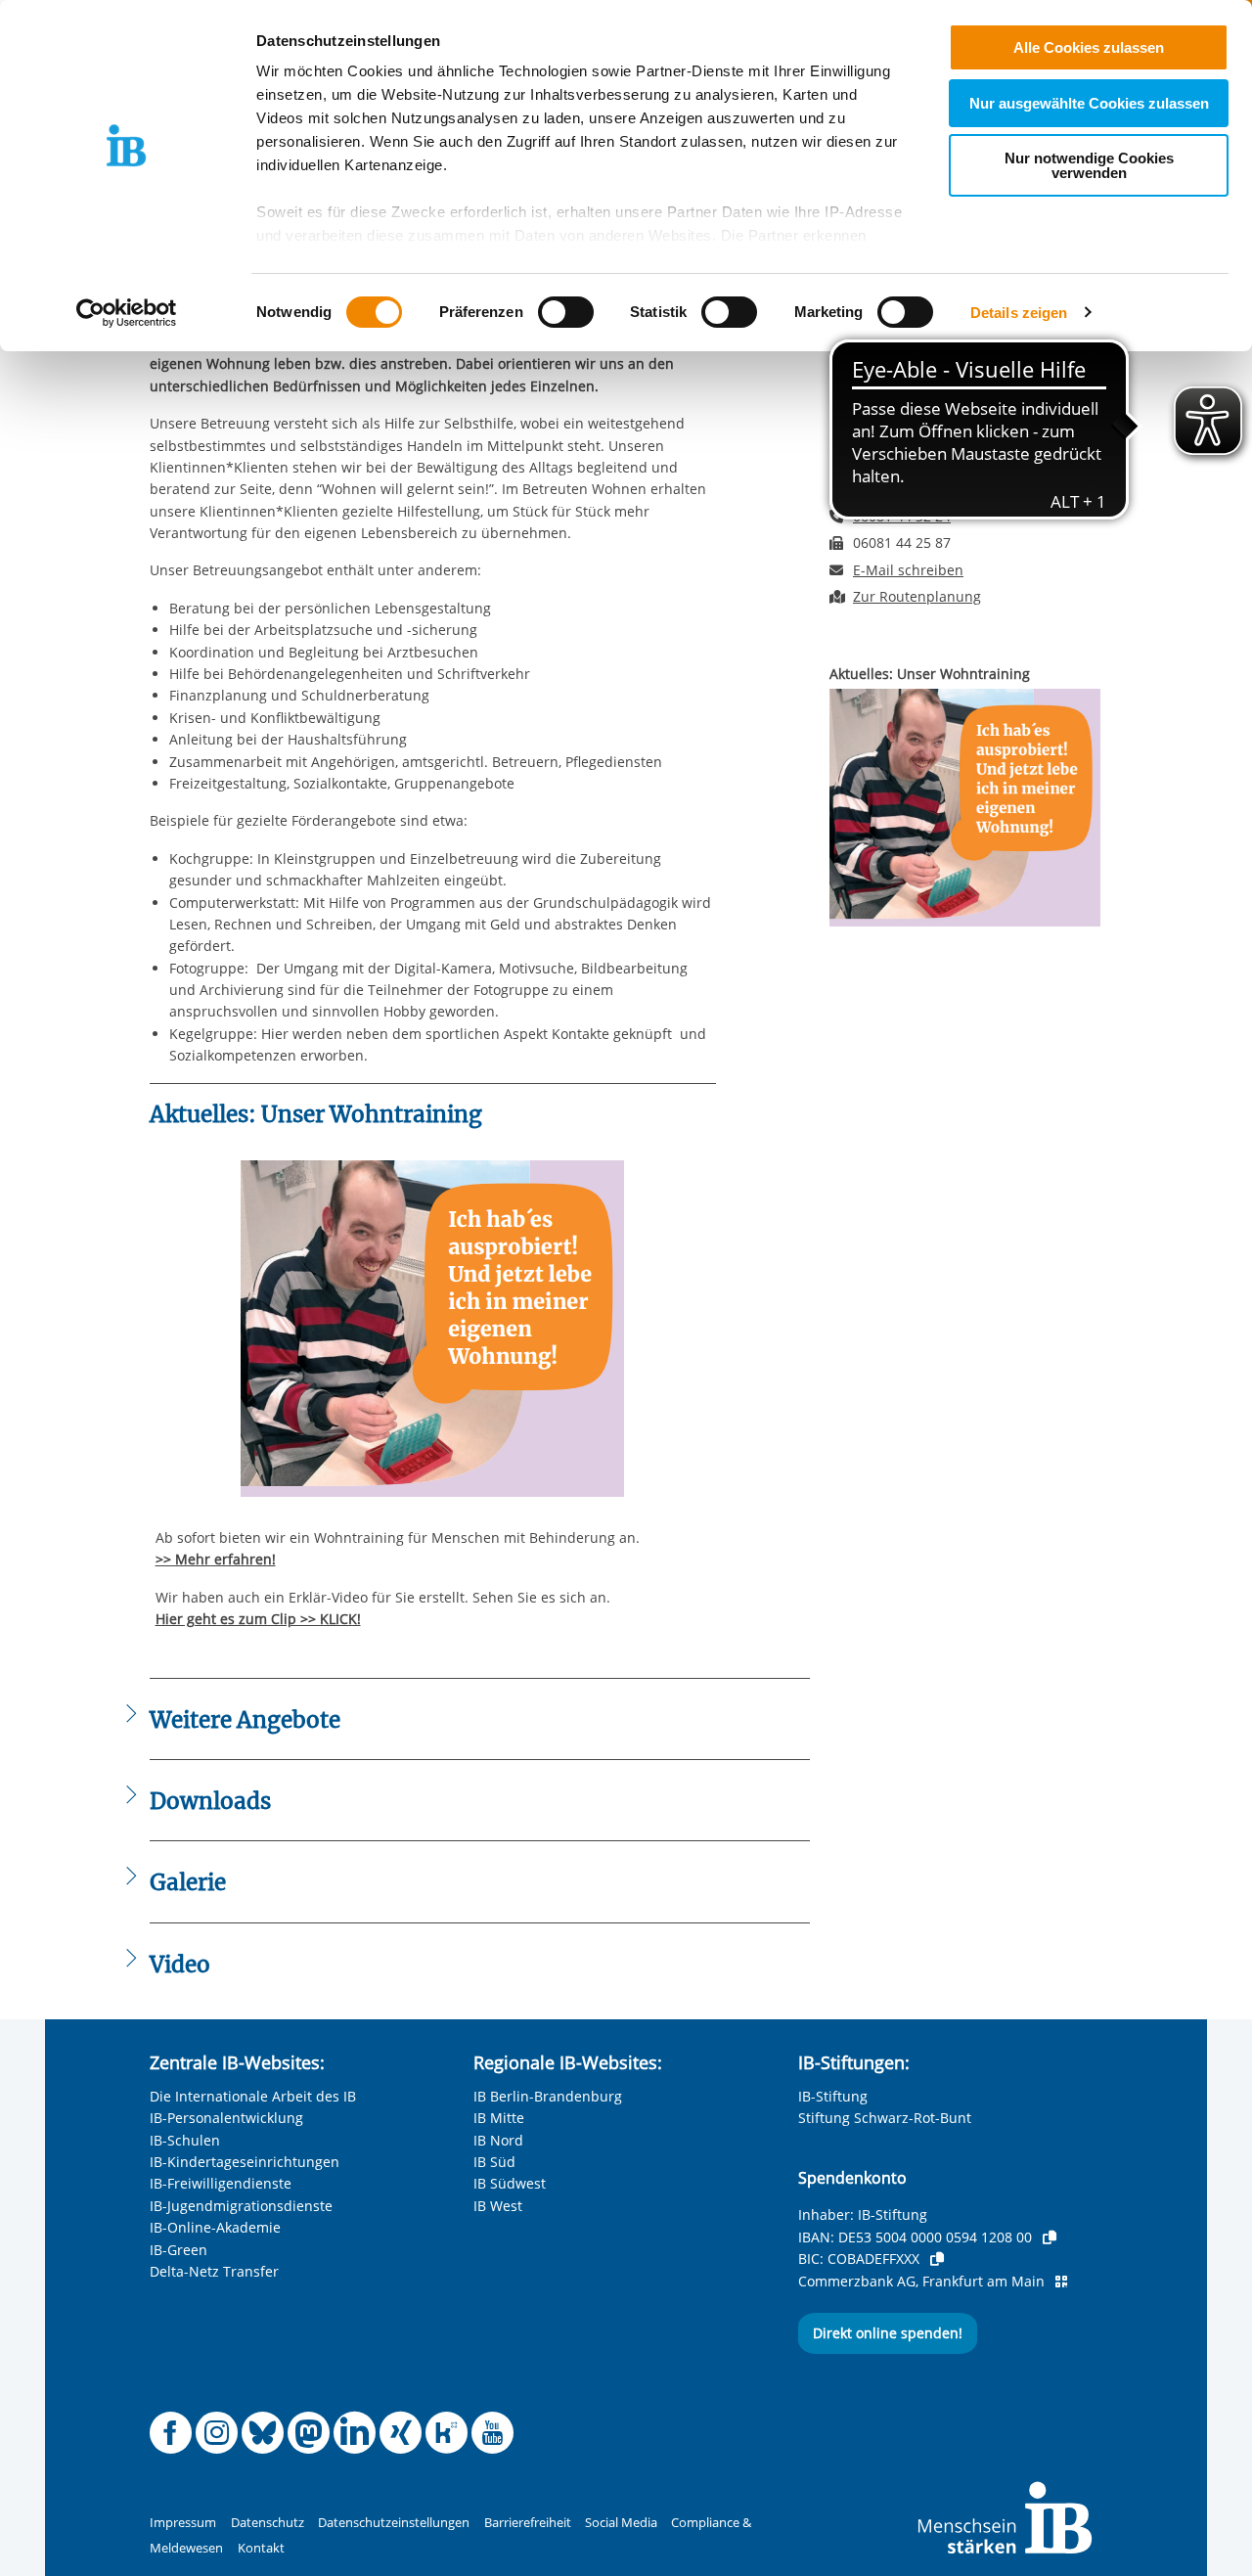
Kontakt (261, 2548)
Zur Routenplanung (917, 596)
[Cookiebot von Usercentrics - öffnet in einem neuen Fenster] (127, 313)
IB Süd (494, 2162)
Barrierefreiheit (528, 2523)
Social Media (621, 2523)
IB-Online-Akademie (215, 2227)
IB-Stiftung (833, 2096)
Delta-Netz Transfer (214, 2271)
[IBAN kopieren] (1050, 2237)
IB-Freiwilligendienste (221, 2183)
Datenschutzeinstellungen (394, 2523)
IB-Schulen (185, 2140)
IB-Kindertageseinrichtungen (245, 2162)
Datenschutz (268, 2523)
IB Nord (498, 2140)
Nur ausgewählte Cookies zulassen (1089, 103)
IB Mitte (499, 2118)
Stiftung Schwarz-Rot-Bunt (885, 2118)
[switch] (566, 312)
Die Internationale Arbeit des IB (253, 2096)
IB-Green (179, 2250)
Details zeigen (1019, 313)
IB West (498, 2206)
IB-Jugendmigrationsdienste (241, 2206)
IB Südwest (510, 2183)
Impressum (183, 2523)
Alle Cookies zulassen (1089, 47)
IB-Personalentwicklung (226, 2118)
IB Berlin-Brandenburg (548, 2096)
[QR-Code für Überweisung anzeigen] (1061, 2282)
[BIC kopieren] (937, 2259)
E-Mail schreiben (908, 570)
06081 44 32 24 (902, 516)
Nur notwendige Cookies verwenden (1089, 165)
